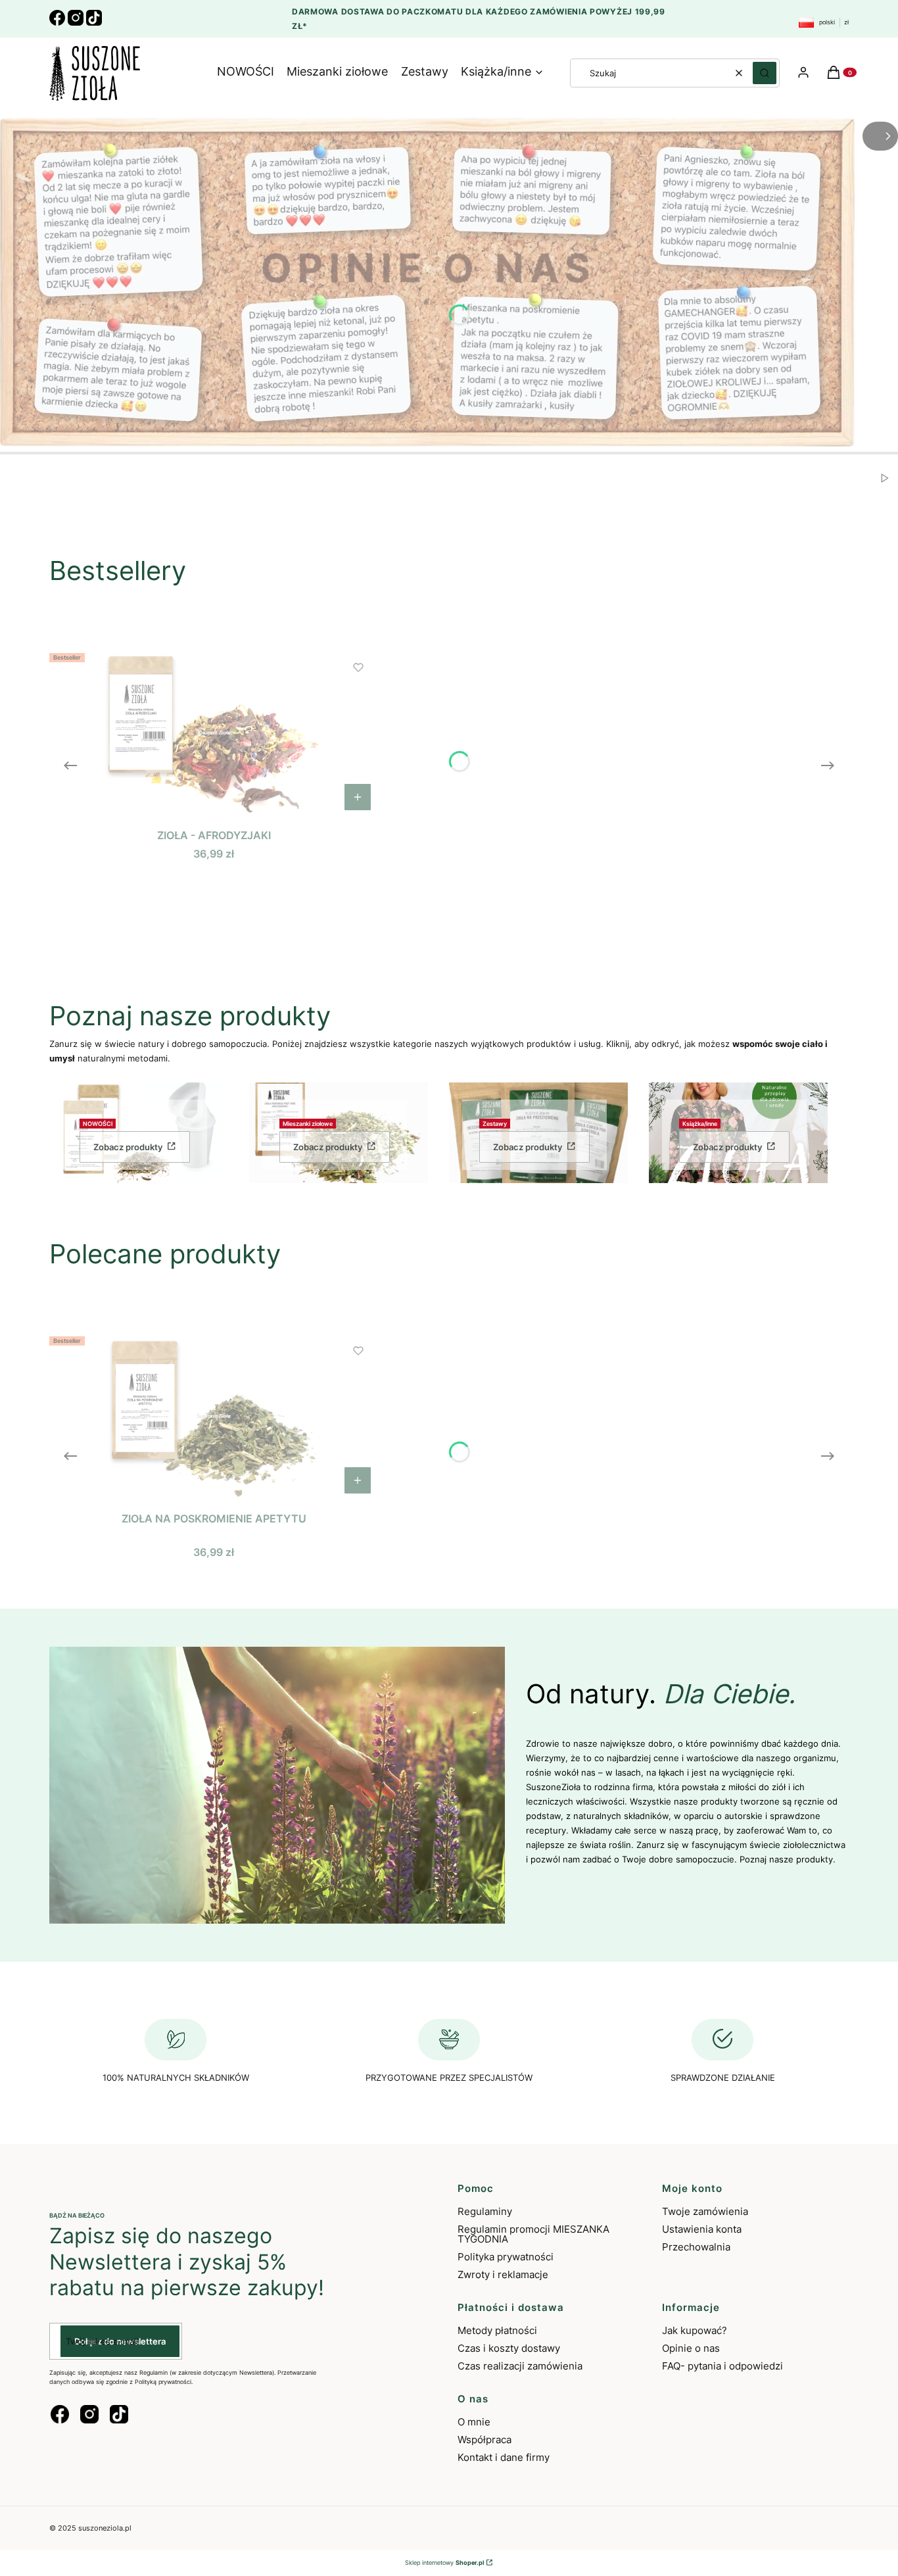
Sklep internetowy (444, 2563)
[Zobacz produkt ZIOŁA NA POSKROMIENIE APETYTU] (358, 1480)
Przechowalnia (696, 2247)
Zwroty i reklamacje (503, 2274)
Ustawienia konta (702, 2229)
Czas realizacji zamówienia (520, 2366)
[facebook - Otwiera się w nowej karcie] (60, 2414)
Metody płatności (497, 2330)
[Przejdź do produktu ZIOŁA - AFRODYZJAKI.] (214, 733)
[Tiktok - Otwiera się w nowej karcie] (119, 2414)
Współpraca (484, 2440)
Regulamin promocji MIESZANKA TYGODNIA (533, 2234)
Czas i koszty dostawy (509, 2348)
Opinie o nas (691, 2348)
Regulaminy (485, 2211)
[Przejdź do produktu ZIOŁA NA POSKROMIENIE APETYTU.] (214, 1416)
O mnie (474, 2422)
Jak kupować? (695, 2330)
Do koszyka (358, 797)
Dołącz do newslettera (120, 2341)
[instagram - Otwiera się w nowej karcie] (89, 2414)
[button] (765, 73)
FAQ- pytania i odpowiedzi (722, 2366)
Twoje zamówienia (705, 2211)
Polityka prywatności (506, 2257)
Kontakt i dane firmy (504, 2457)
